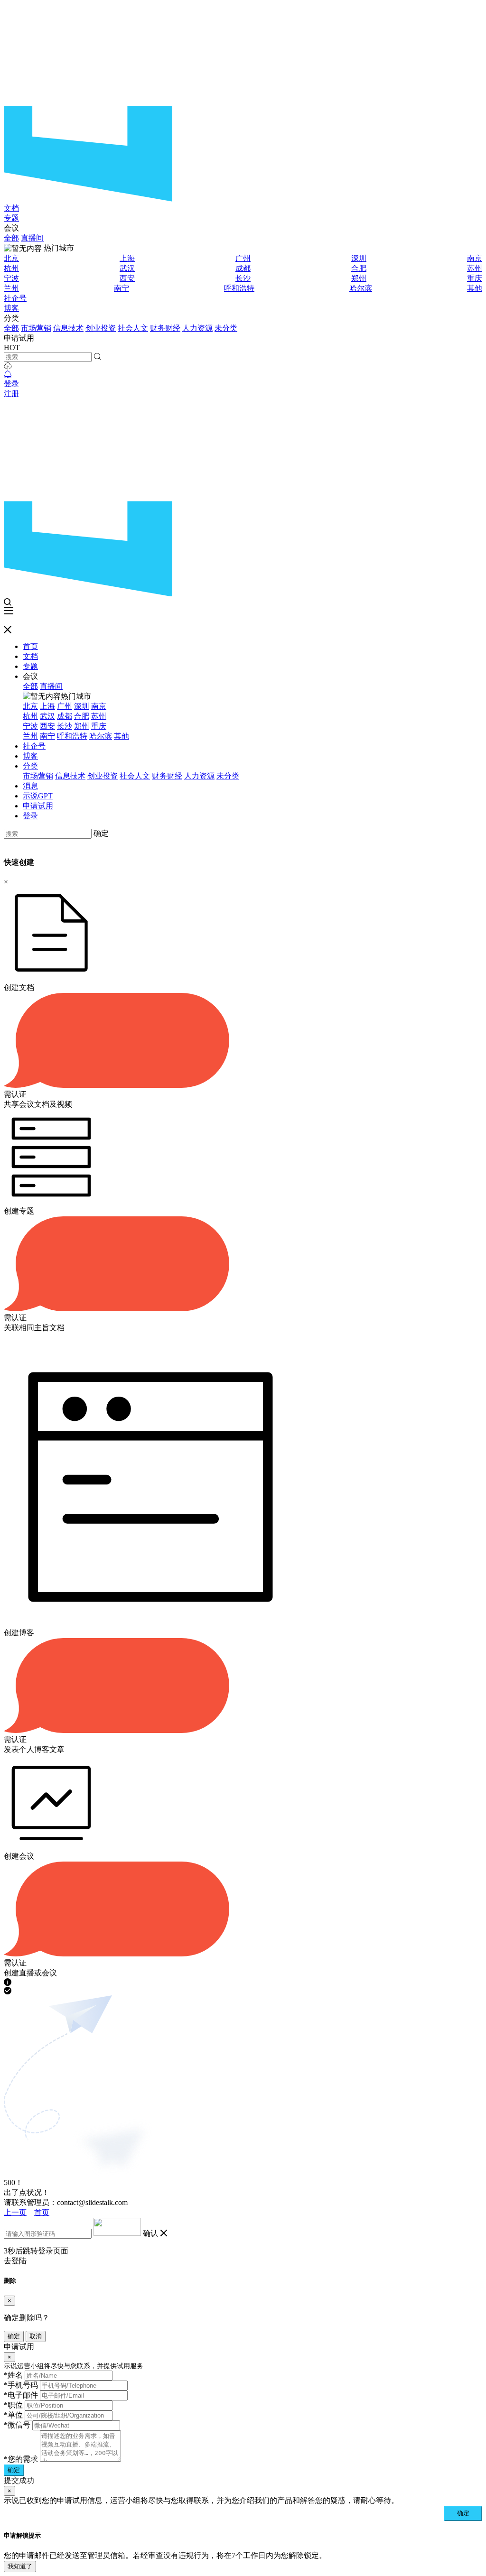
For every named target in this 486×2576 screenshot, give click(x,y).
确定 (101, 833)
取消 (36, 2336)
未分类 (226, 328)
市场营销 (36, 328)
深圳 (359, 258)
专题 (11, 218)
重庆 (475, 278)
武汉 (127, 268)
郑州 (359, 278)
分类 (30, 766)
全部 (11, 238)
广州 (243, 258)
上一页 (15, 2212)
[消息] (8, 375)
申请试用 (38, 806)
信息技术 (68, 328)
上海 (127, 258)
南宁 (121, 288)
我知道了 (20, 2566)
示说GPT (38, 796)
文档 (11, 208)
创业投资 (101, 328)
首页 (30, 646)
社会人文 (133, 328)
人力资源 (197, 328)
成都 (243, 268)
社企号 (15, 298)
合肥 (359, 268)
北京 (11, 258)
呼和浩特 (239, 288)
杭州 (11, 268)
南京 (475, 258)
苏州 (475, 268)
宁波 (11, 278)
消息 (30, 786)
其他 (475, 288)
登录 (11, 384)
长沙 (243, 278)
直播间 (32, 238)
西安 (127, 278)
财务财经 (165, 328)
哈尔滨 (361, 288)
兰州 (11, 288)
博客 (11, 308)
